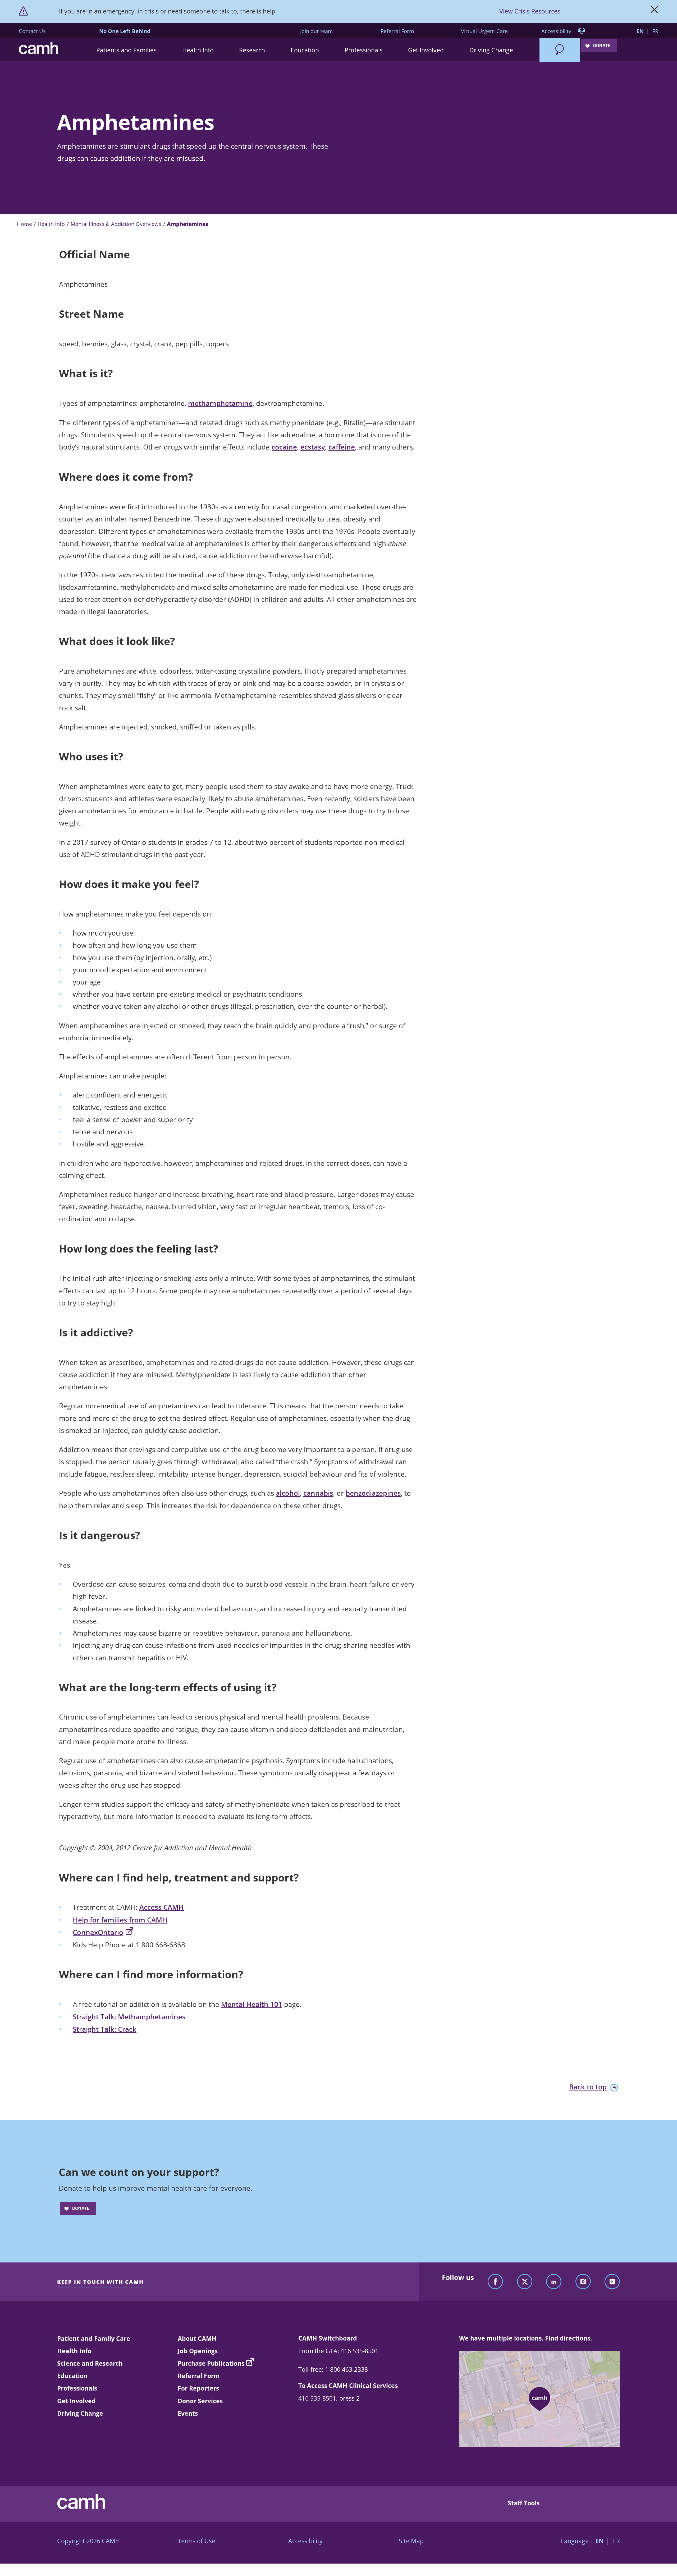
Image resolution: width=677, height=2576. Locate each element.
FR (655, 31)
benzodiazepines (373, 1493)
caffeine (342, 447)
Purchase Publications (211, 2363)
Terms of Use (196, 2541)
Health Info (51, 224)
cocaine (284, 447)
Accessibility (557, 31)
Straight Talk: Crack (105, 2029)
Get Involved (76, 2401)
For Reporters (198, 2388)
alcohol (288, 1493)
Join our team (317, 31)
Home (24, 224)
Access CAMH (162, 1907)
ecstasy (313, 447)
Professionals (77, 2388)
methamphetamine (220, 403)
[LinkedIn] (554, 2282)
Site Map (411, 2541)
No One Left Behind (125, 31)
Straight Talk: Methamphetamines (129, 2017)
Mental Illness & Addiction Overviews (116, 224)
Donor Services (200, 2401)
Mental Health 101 (252, 2004)
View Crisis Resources (530, 11)
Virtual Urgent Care (484, 31)
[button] (127, 50)
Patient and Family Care (94, 2338)
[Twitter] (525, 2282)
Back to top (588, 2087)
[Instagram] (583, 2282)
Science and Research (90, 2363)
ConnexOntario (98, 1932)
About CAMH (197, 2338)
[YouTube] (612, 2282)
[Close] (654, 11)
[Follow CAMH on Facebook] (495, 2282)
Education (72, 2376)
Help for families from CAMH (120, 1920)
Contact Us (32, 31)
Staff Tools (524, 2503)
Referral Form (397, 31)
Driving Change (80, 2413)
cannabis (318, 1493)
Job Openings (198, 2351)
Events (188, 2413)
